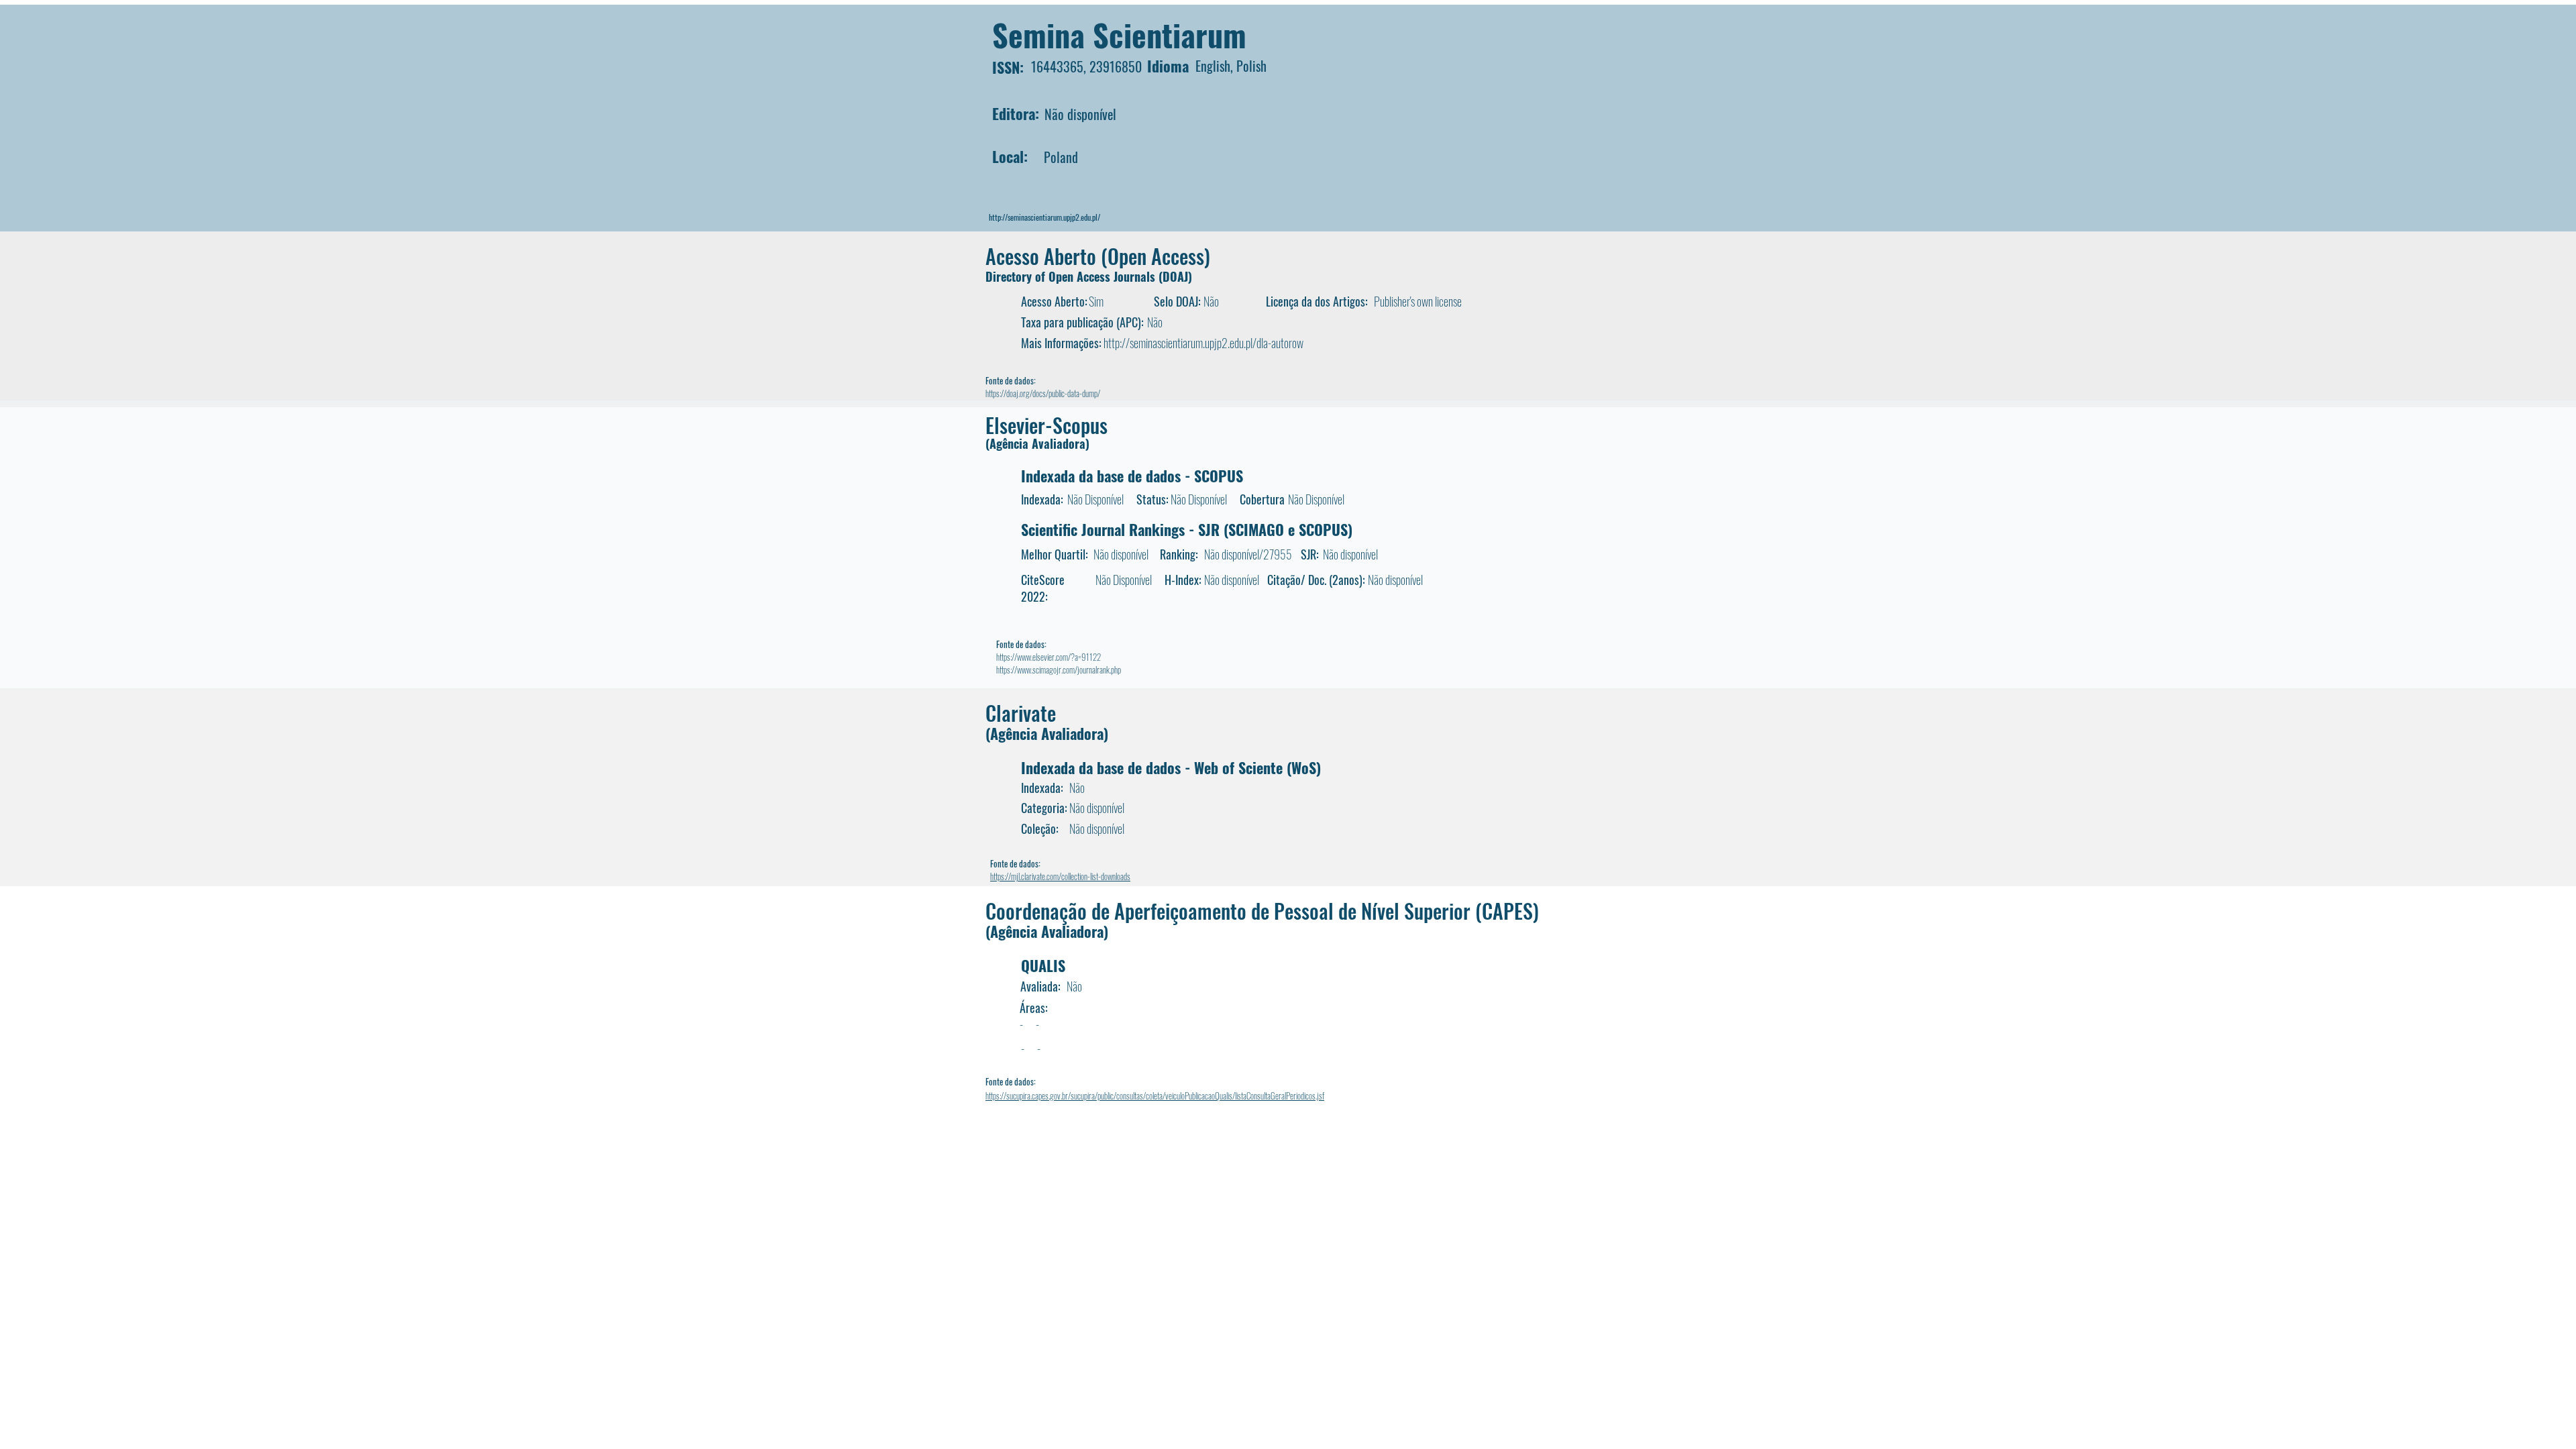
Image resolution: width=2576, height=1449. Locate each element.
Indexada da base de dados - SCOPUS (1132, 476)
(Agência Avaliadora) (1037, 443)
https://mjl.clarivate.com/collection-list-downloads (1060, 876)
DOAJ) (1177, 276)
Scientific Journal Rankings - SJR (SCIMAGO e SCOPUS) (1187, 529)
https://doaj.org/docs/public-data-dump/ (1043, 393)
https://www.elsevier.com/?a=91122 (1049, 657)
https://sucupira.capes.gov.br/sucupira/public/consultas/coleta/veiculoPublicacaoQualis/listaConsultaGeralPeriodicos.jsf (1155, 1095)
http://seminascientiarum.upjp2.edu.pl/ (1044, 217)
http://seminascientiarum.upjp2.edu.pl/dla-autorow (1203, 343)
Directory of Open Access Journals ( (1074, 276)
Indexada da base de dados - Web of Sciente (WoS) (1171, 767)
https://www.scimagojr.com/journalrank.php (1059, 669)
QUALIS (1043, 965)
